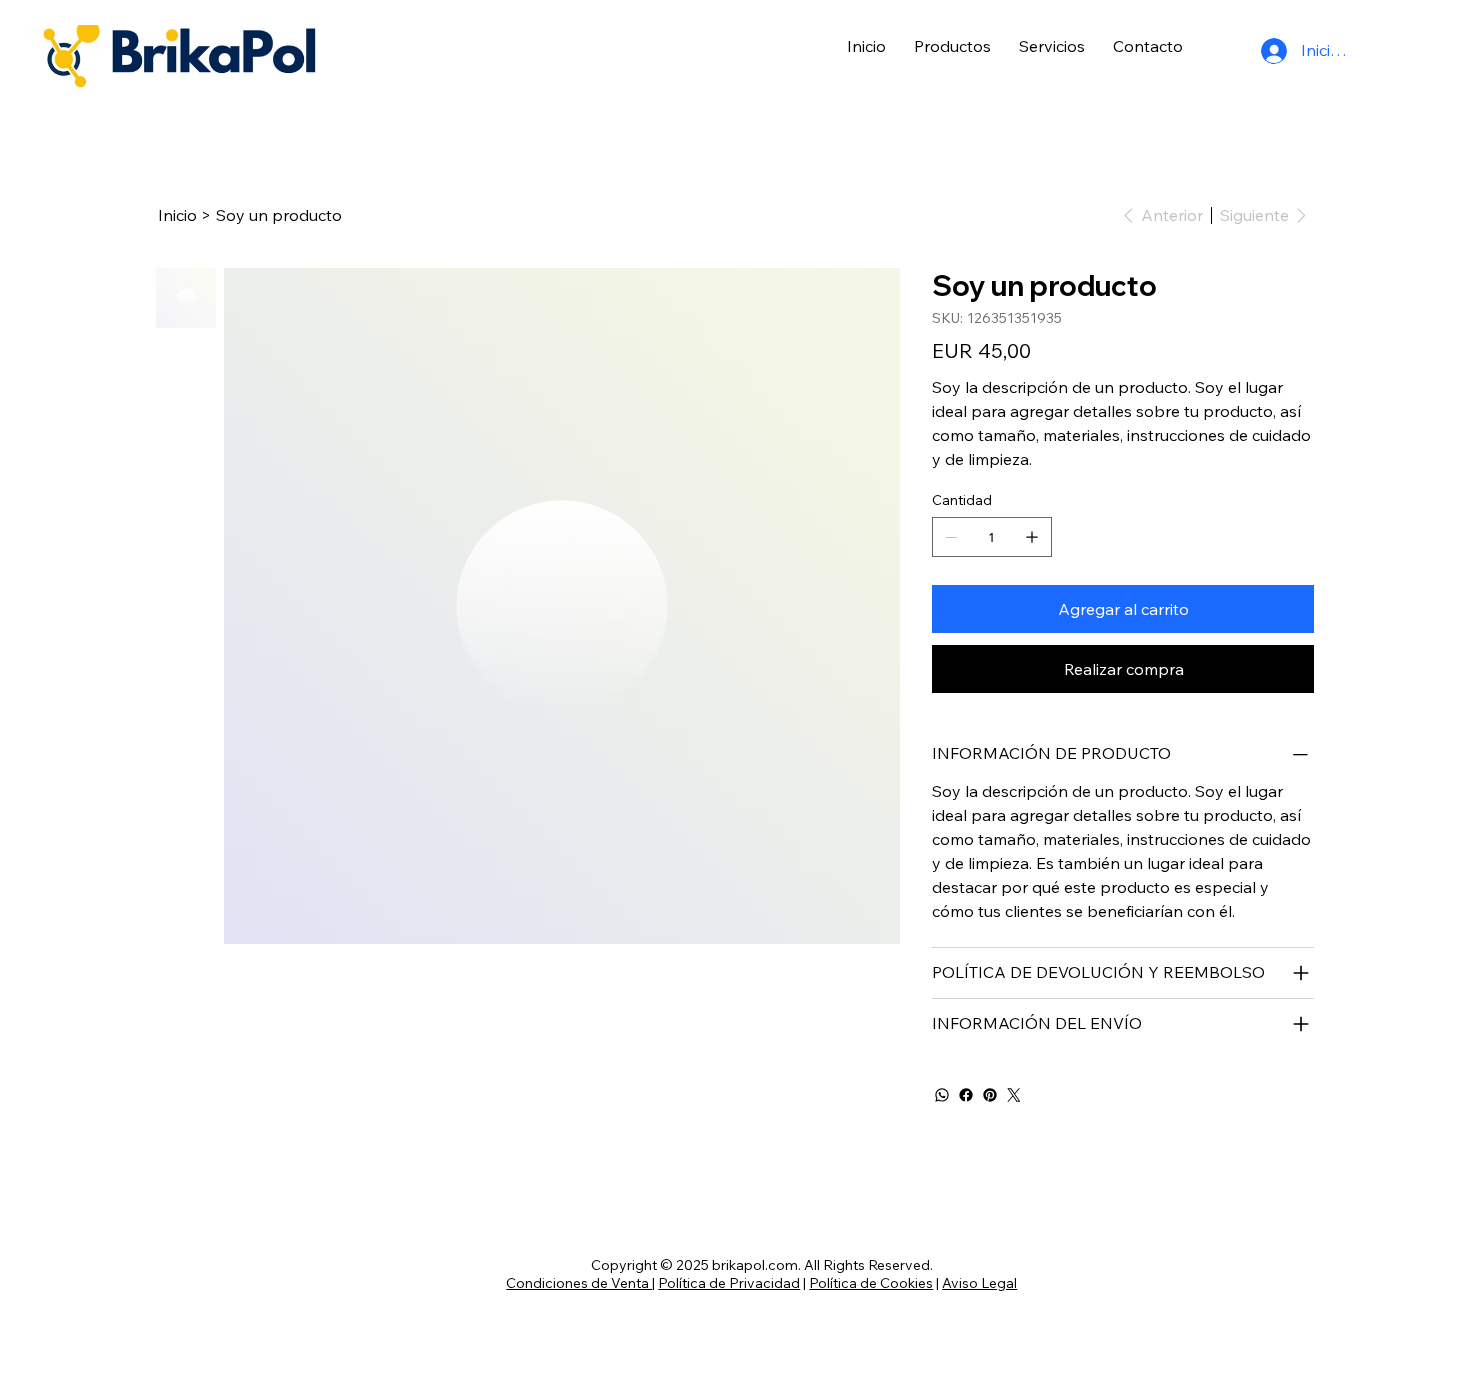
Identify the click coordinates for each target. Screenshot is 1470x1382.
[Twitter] (1014, 1095)
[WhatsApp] (942, 1095)
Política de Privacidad (729, 1283)
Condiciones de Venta (579, 1283)
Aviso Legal (979, 1283)
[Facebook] (966, 1095)
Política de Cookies (871, 1283)
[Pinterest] (990, 1095)
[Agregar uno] (1032, 537)
